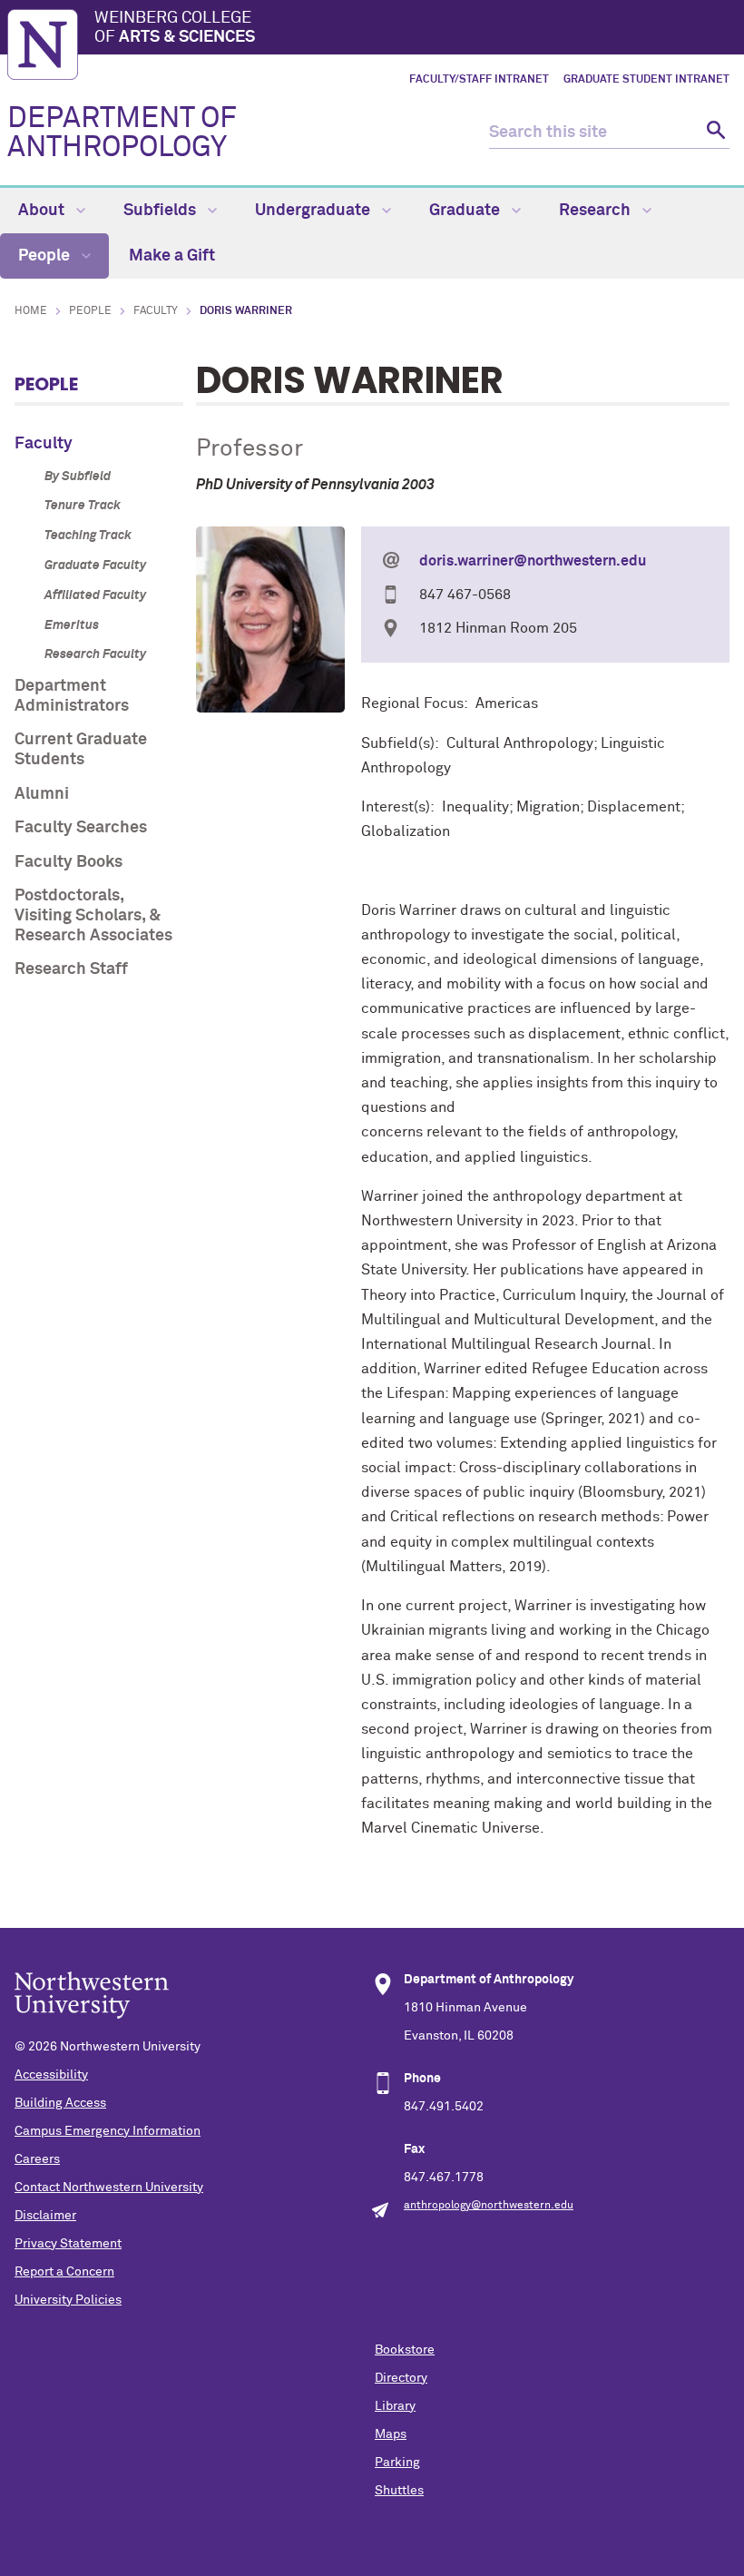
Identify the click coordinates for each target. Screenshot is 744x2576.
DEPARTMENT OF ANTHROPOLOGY (122, 133)
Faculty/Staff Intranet (479, 80)
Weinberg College (175, 28)
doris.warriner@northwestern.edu (533, 561)
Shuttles (399, 2491)
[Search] (714, 133)
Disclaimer (45, 2216)
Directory (401, 2378)
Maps (391, 2434)
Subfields (162, 211)
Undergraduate (314, 211)
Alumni (42, 794)
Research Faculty (95, 654)
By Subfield (78, 477)
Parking (397, 2463)
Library (395, 2406)
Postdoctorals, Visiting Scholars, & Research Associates (93, 915)
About (43, 211)
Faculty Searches (81, 828)
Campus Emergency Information (108, 2131)
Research (597, 211)
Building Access (60, 2103)
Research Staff (71, 969)
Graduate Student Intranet (646, 80)
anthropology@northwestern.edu (489, 2206)
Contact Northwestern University (109, 2188)
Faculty (156, 311)
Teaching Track (88, 536)
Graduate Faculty (95, 565)
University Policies (68, 2300)
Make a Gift (172, 256)
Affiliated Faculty (95, 595)
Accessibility (51, 2075)
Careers (37, 2159)
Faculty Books (69, 862)
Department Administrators (72, 696)
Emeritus (72, 625)
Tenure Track (83, 506)
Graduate (466, 211)
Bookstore (405, 2350)
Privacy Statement (68, 2244)
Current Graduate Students (81, 750)
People (46, 256)
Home (31, 311)
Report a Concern (64, 2272)
